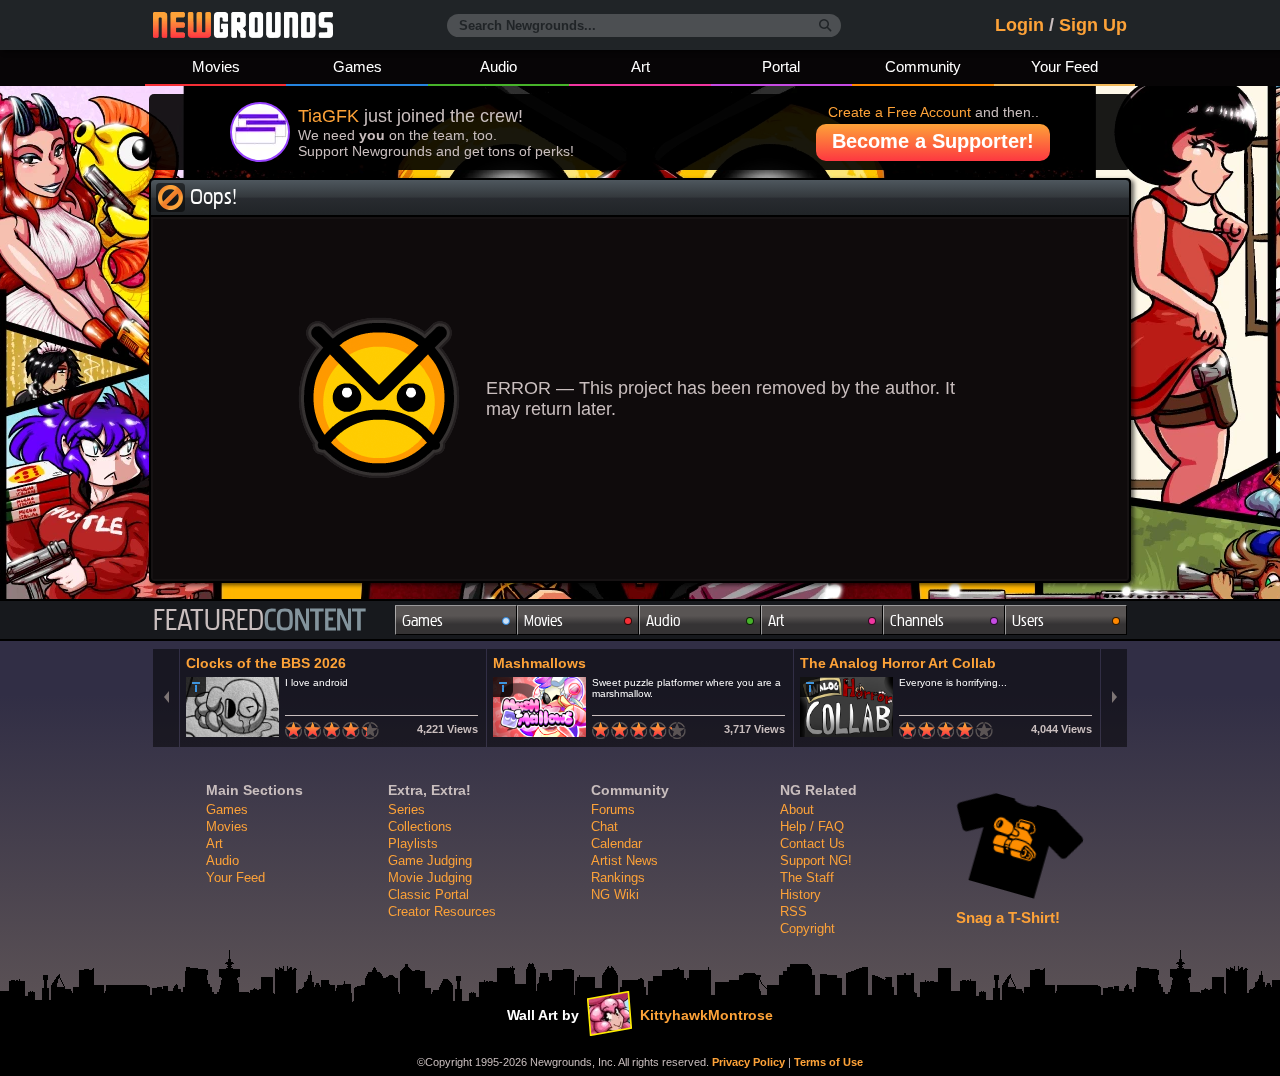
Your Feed (1064, 66)
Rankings (618, 877)
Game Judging (430, 860)
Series (406, 809)
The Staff (807, 877)
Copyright (807, 928)
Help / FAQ (812, 826)
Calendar (616, 843)
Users (1028, 620)
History (800, 894)
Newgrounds (243, 25)
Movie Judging (430, 877)
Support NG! (816, 860)
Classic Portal (428, 894)
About (797, 809)
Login (1019, 25)
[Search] (825, 26)
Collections (420, 826)
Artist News (624, 860)
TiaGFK (328, 116)
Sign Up (1093, 25)
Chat (604, 826)
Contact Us (812, 843)
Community (923, 66)
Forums (613, 809)
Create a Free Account (899, 112)
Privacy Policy (748, 1062)
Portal (781, 66)
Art (640, 66)
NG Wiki (615, 894)
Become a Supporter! (933, 141)
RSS (793, 911)
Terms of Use (828, 1062)
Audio (498, 66)
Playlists (413, 843)
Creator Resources (442, 911)
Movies (216, 66)
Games (357, 66)
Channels (917, 620)
